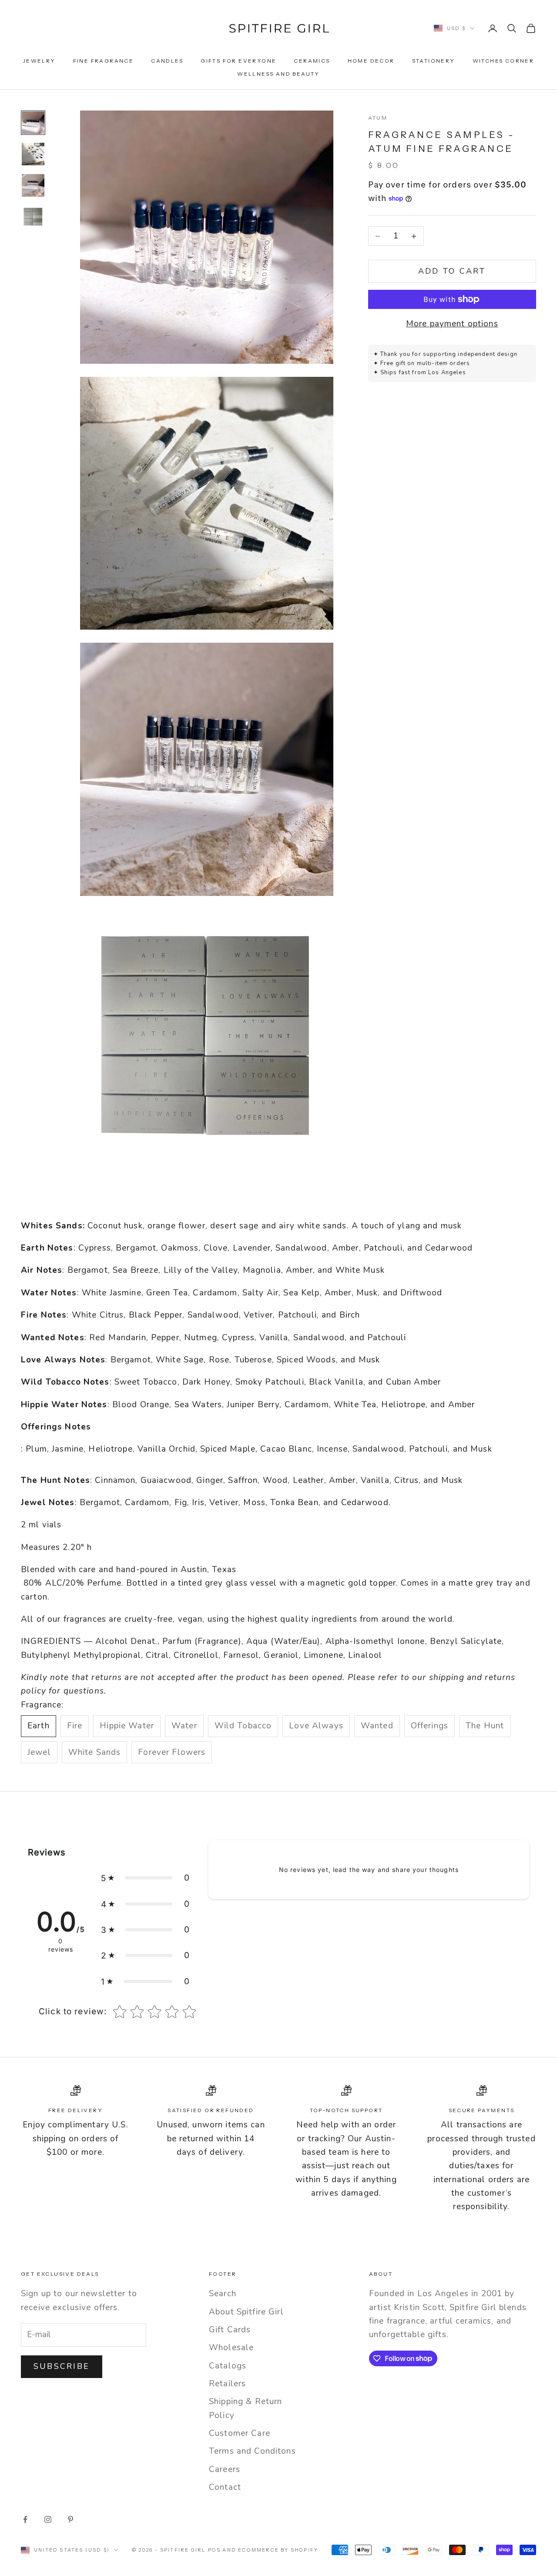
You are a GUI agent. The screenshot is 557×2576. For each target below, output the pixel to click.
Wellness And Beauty (278, 74)
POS (215, 2550)
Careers (225, 2469)
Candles (167, 61)
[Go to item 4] (33, 217)
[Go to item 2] (33, 154)
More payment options (452, 324)
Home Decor (371, 61)
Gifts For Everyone (238, 61)
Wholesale (231, 2348)
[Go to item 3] (33, 185)
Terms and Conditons (252, 2451)
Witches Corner (503, 61)
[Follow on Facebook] (25, 2519)
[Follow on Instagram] (48, 2519)
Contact (225, 2487)
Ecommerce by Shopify (278, 2550)
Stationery (434, 61)
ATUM (378, 118)
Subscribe (62, 2366)
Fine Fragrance (104, 61)
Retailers (227, 2384)
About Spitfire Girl (246, 2312)
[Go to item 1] (33, 123)
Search (223, 2294)
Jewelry (39, 61)
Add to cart (452, 271)
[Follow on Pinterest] (70, 2519)
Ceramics (312, 61)
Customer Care (240, 2433)
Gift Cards (230, 2330)
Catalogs (228, 2366)
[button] (145, 1878)
